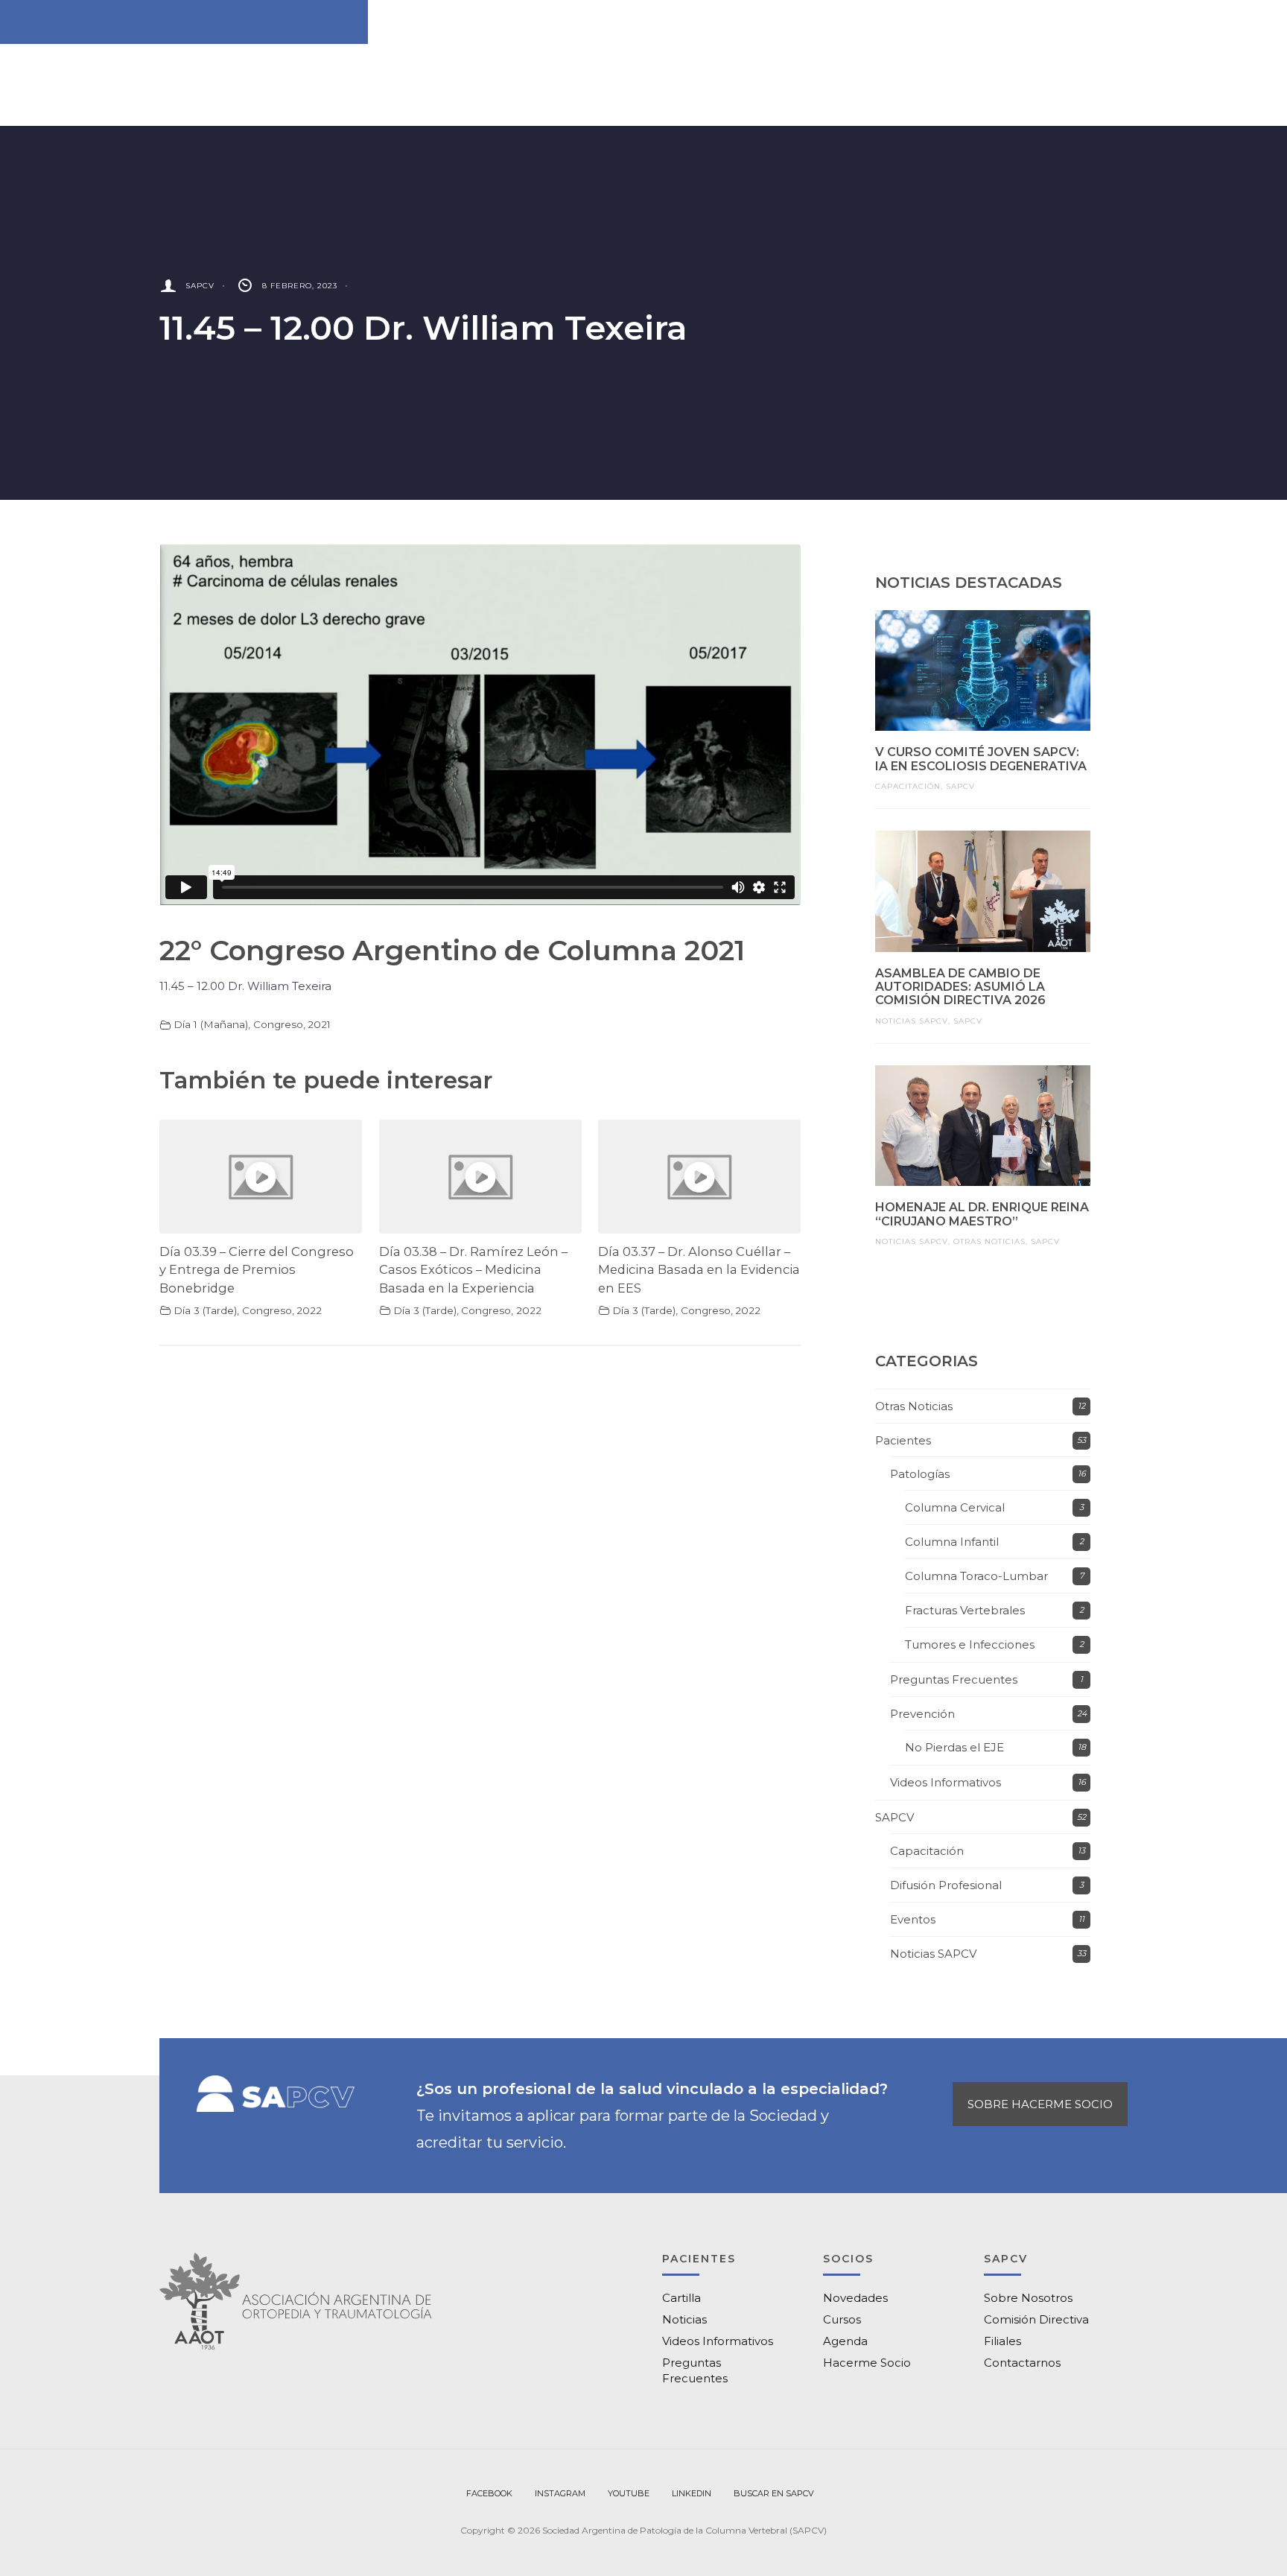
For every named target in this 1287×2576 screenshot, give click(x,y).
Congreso (278, 1024)
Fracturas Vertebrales (965, 1610)
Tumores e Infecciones (970, 1644)
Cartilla (681, 2298)
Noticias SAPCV (912, 1021)
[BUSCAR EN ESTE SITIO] (774, 2494)
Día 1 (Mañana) (211, 1024)
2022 (309, 1310)
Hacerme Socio (867, 2363)
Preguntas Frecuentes (954, 1679)
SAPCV (200, 286)
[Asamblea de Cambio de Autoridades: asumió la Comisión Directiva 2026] (983, 891)
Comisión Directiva (1036, 2319)
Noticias (684, 2319)
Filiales (1002, 2341)
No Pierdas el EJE (954, 1747)
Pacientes (903, 1440)
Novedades (855, 2298)
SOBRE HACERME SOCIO (1040, 2104)
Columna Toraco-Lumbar (976, 1576)
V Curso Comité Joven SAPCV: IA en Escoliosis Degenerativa (981, 759)
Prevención (922, 1714)
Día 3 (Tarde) (205, 1310)
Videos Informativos (946, 1782)
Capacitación (908, 786)
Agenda (845, 2341)
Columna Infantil (952, 1542)
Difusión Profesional (946, 1885)
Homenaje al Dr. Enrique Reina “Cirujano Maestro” (982, 1214)
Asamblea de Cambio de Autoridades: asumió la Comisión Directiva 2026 (960, 987)
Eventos (913, 1919)
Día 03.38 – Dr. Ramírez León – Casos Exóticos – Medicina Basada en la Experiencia (473, 1270)
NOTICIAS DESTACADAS (969, 583)
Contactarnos (1022, 2363)
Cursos (842, 2319)
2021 (319, 1024)
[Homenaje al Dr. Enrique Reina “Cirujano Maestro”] (983, 1126)
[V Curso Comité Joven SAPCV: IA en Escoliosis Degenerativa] (983, 670)
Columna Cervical (955, 1507)
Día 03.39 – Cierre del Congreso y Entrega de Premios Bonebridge (257, 1270)
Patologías (920, 1474)
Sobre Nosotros (1028, 2298)
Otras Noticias (989, 1241)
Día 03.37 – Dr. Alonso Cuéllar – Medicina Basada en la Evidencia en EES (699, 1270)
